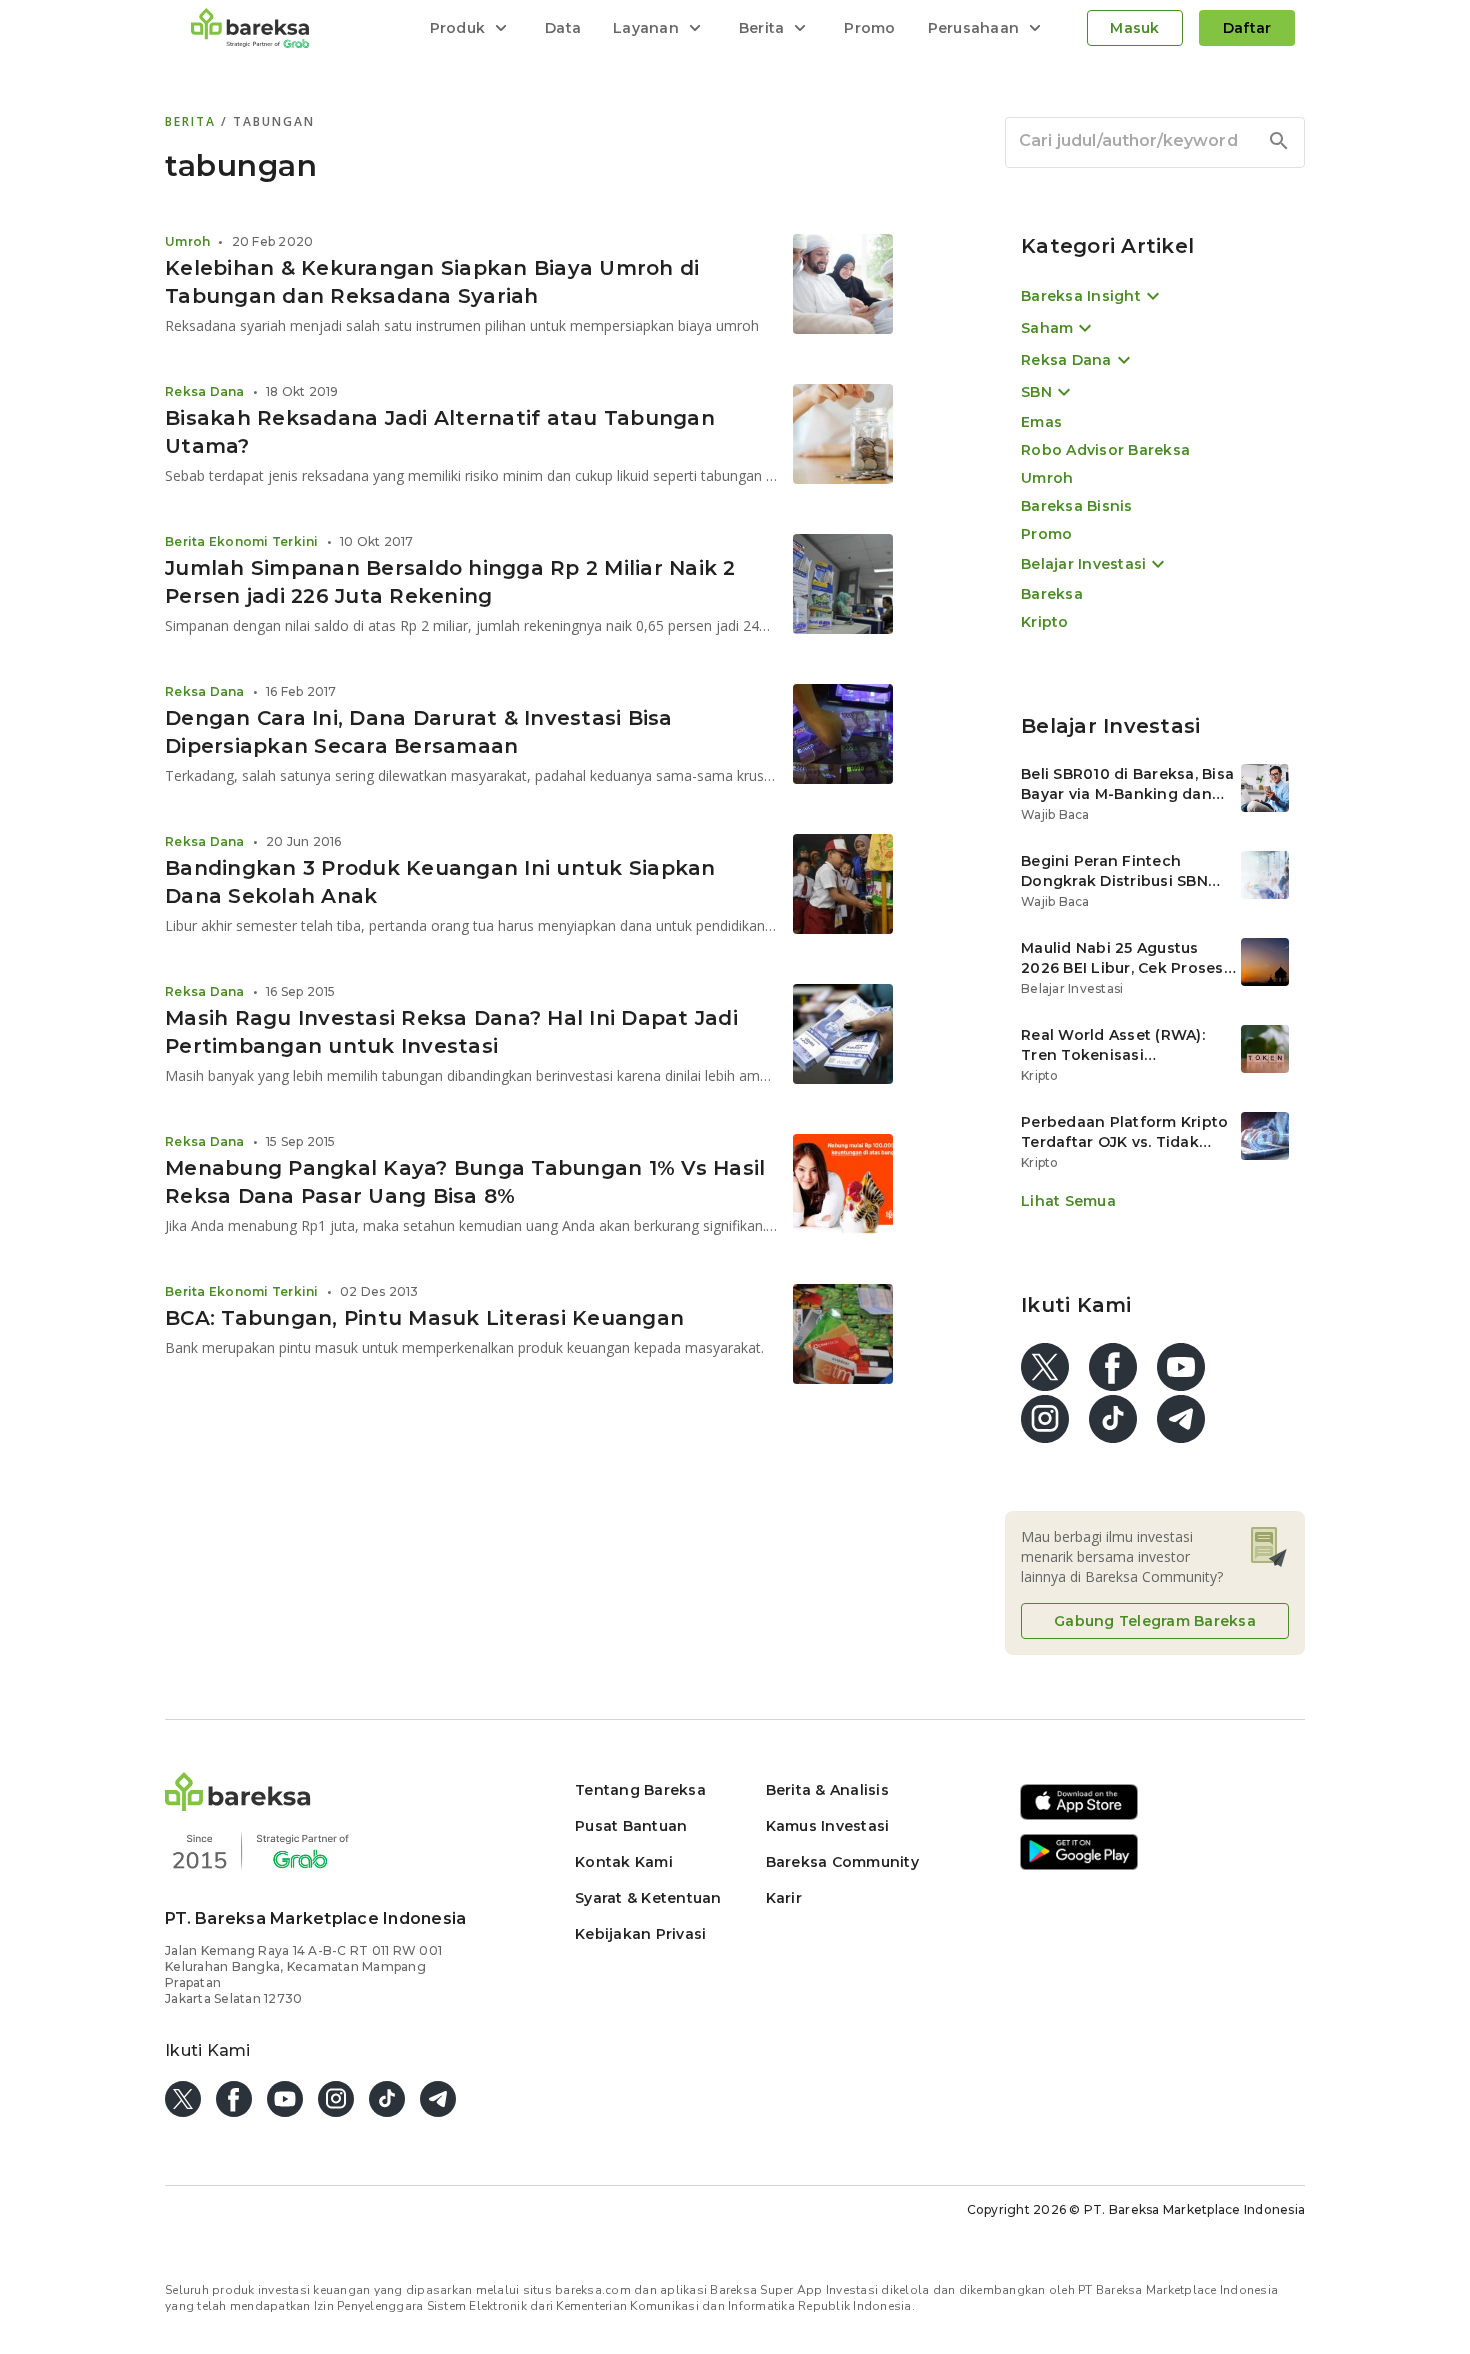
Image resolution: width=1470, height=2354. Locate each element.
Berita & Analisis (827, 1790)
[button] (238, 1805)
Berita (193, 121)
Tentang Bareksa (640, 1790)
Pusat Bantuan (631, 1826)
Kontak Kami (624, 1862)
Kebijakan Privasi (640, 1934)
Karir (784, 1898)
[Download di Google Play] (1079, 1866)
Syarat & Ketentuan (648, 1898)
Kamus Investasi (828, 1826)
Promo (869, 28)
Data (563, 28)
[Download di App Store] (1079, 1816)
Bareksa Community (842, 1862)
